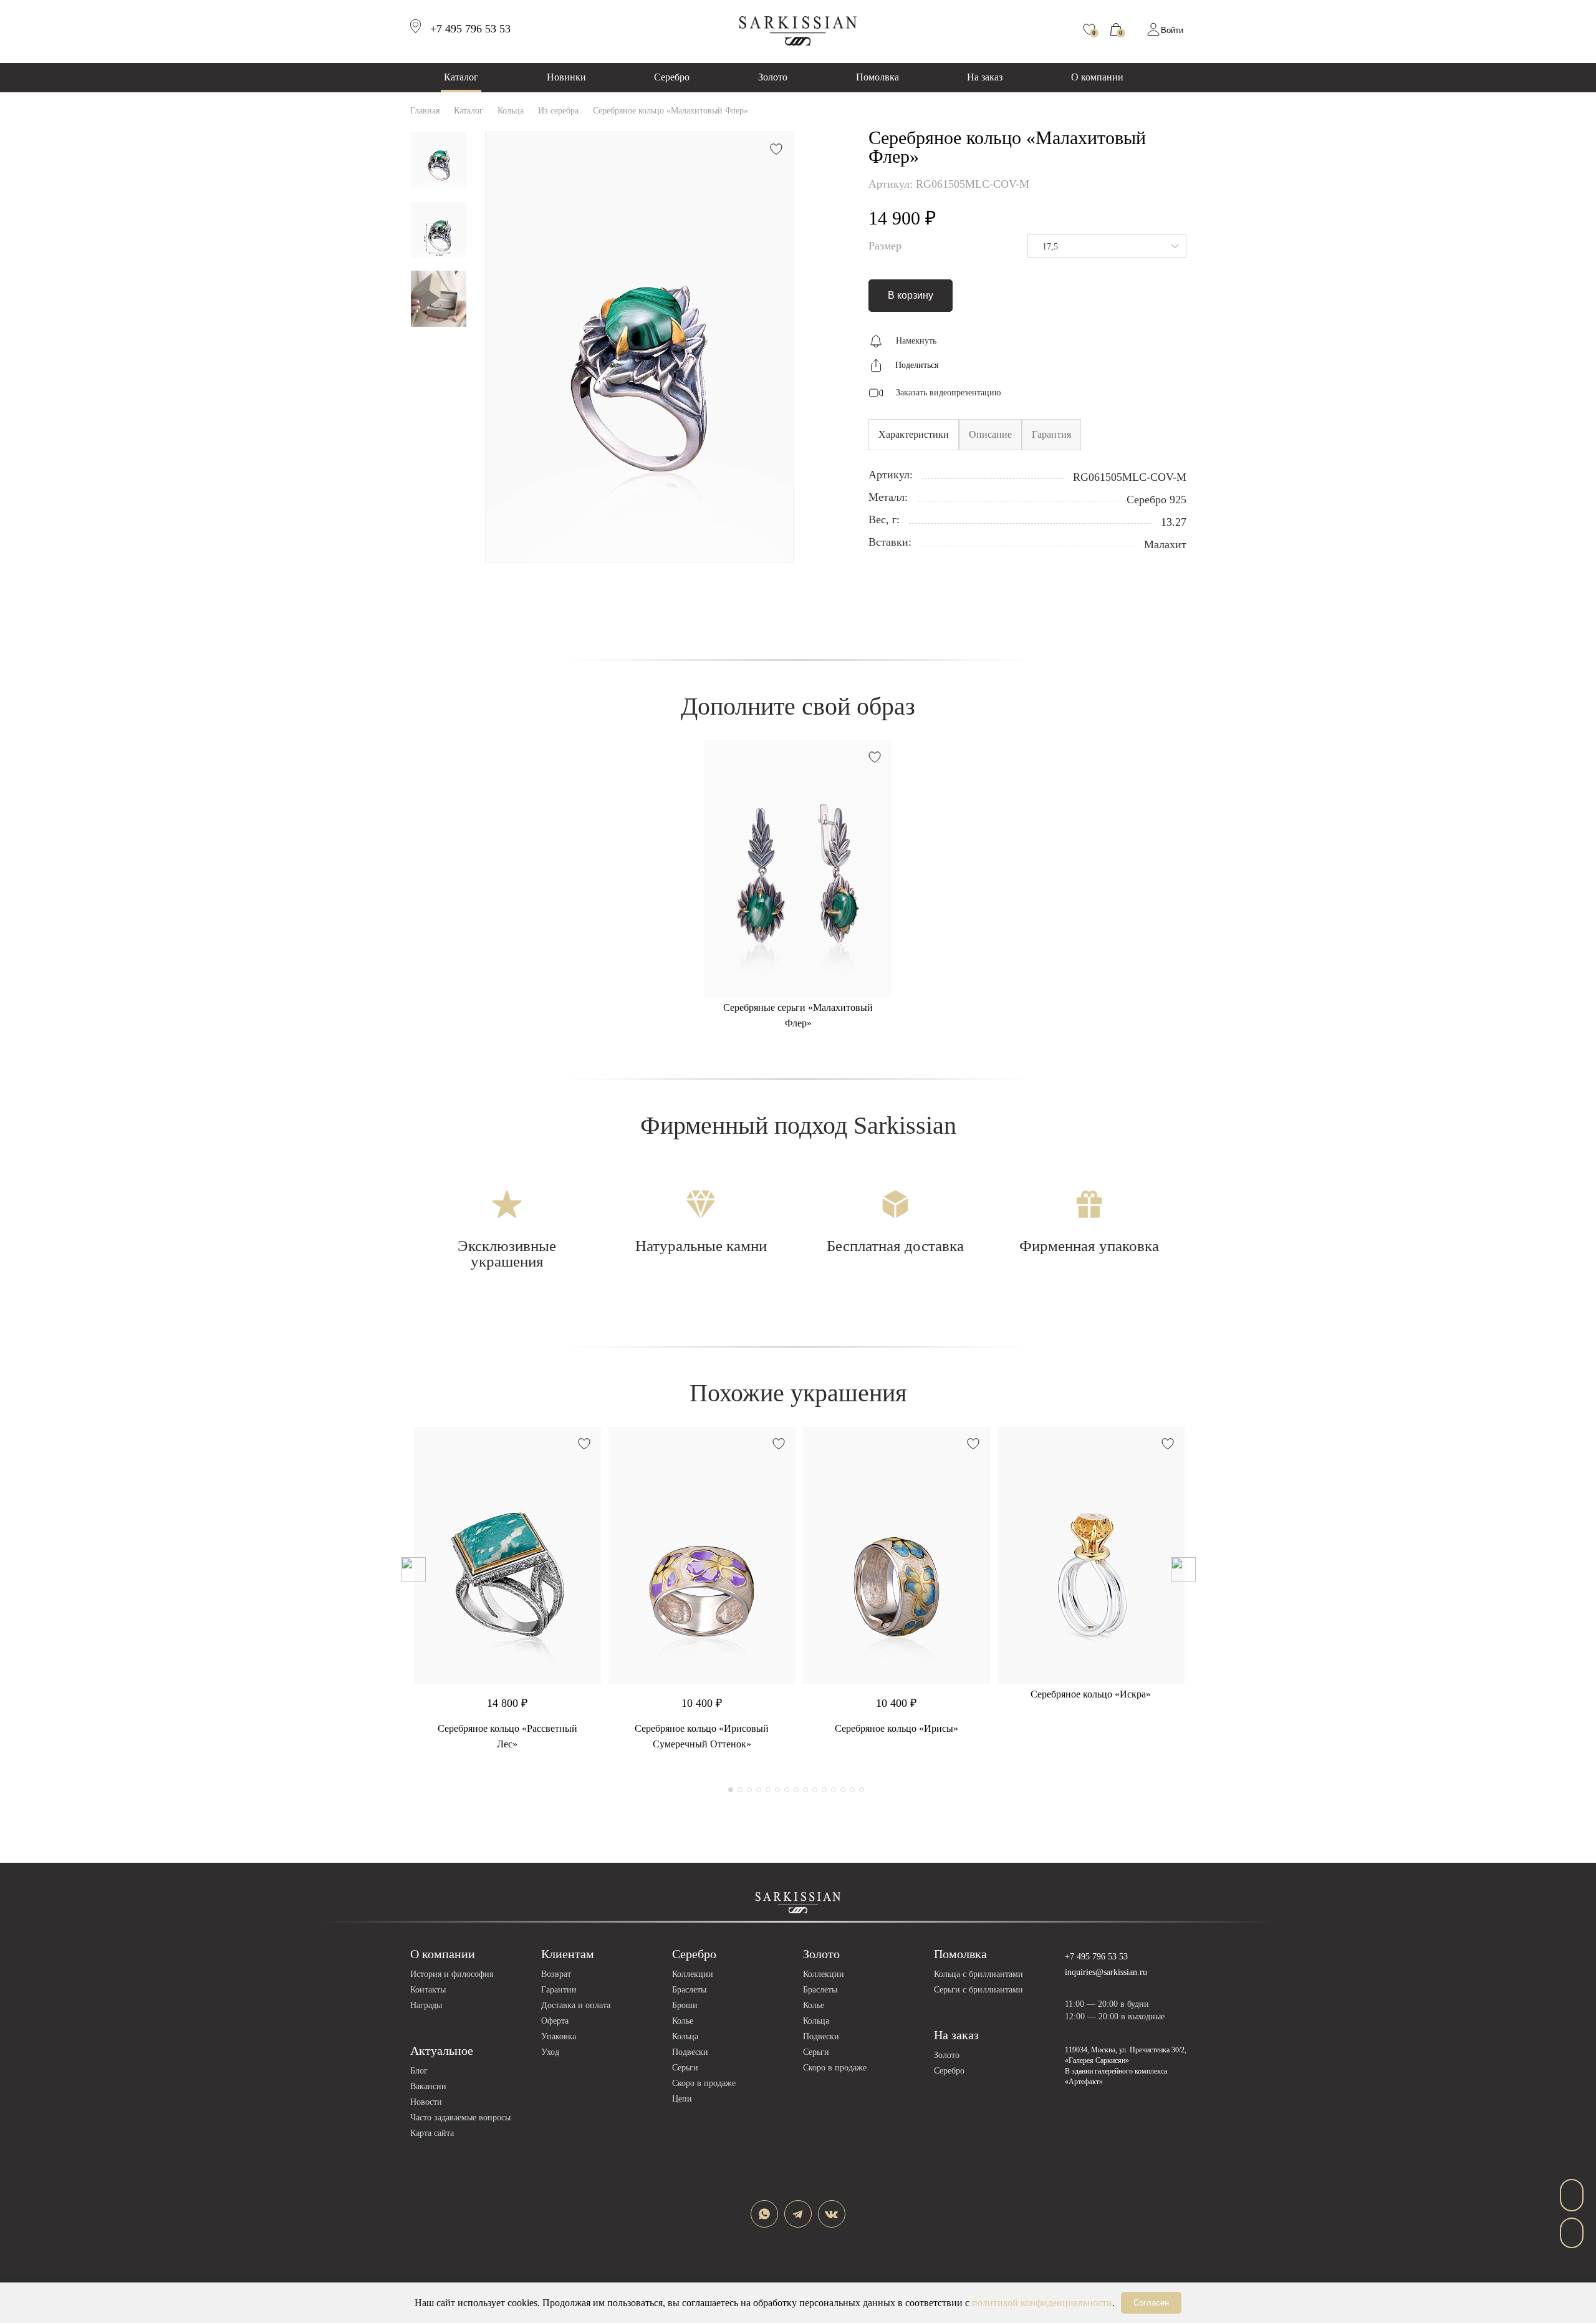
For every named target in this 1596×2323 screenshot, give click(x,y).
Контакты (428, 1990)
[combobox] (1107, 246)
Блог (419, 2071)
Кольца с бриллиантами (978, 1974)
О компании (1097, 77)
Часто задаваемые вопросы (460, 2118)
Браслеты (689, 1990)
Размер (885, 246)
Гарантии (559, 1990)
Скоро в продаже (704, 2083)
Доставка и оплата (576, 2005)
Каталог (461, 77)
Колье (683, 2021)
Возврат (556, 1974)
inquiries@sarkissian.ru (1106, 1972)
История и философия (452, 1974)
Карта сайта (432, 2133)
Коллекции (693, 1974)
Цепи (682, 2099)
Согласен (1151, 2303)
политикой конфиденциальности (1042, 2303)
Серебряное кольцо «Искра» (1091, 1694)
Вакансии (428, 2086)
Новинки (566, 77)
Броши (685, 2005)
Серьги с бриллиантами (978, 1990)
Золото (773, 77)
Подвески (690, 2052)
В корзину (911, 295)
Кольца (685, 2036)
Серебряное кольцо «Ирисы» (897, 1728)
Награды (426, 2005)
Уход (550, 2052)
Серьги (685, 2068)
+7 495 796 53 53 (1096, 1957)
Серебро (672, 77)
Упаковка (559, 2036)
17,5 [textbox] (1050, 247)
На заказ (985, 77)
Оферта (555, 2021)
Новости (426, 2102)
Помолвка (877, 77)
